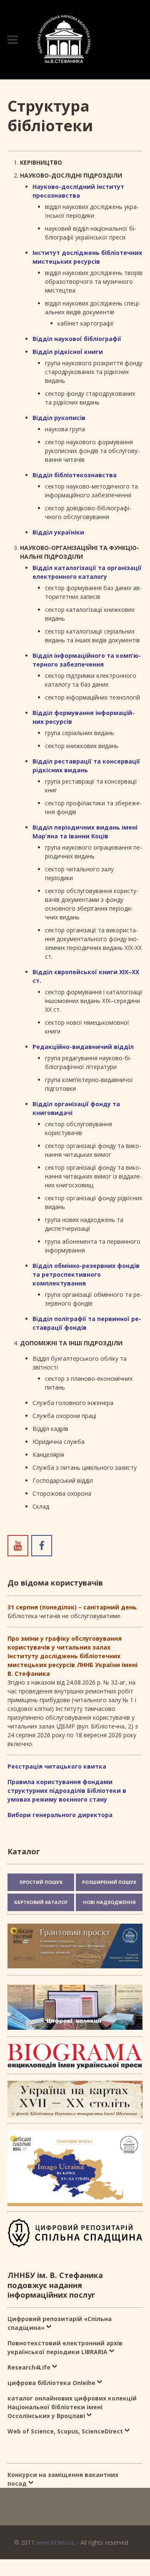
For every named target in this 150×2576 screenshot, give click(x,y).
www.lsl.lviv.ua (55, 2542)
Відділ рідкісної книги (68, 352)
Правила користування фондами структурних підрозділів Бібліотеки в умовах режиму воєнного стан (67, 1791)
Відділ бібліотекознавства (75, 475)
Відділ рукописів (59, 418)
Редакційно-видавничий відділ (83, 1047)
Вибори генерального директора (60, 1815)
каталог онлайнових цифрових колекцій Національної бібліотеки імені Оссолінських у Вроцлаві (72, 2407)
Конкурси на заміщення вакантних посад (63, 2479)
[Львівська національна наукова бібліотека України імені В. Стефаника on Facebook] (42, 1545)
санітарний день (110, 1607)
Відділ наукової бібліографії (77, 339)
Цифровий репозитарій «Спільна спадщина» (60, 2323)
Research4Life (29, 2367)
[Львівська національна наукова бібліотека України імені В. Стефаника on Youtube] (18, 1545)
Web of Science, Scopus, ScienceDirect (65, 2431)
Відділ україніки (58, 532)
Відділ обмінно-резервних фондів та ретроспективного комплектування (86, 1274)
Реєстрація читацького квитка (57, 1766)
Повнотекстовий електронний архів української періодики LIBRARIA (65, 2347)
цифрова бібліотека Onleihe (51, 2383)
